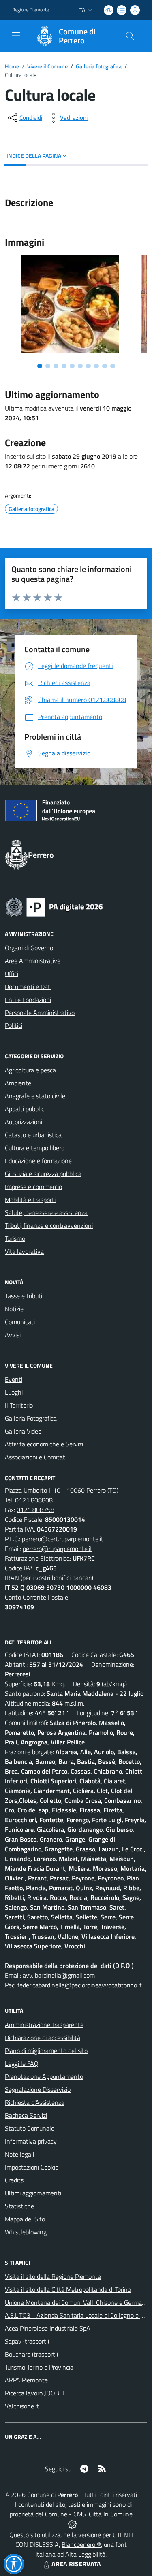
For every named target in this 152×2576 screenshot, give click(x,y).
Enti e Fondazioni (28, 1000)
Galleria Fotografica (31, 1418)
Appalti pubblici (25, 1109)
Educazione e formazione (38, 1161)
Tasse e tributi (24, 1296)
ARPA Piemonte (26, 2380)
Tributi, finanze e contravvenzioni (49, 1225)
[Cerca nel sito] (130, 36)
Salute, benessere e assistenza (46, 1212)
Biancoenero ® (81, 2544)
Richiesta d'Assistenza (35, 2102)
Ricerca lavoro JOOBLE (35, 2393)
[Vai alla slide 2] (48, 366)
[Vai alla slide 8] (96, 366)
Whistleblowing (26, 2232)
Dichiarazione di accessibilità (43, 2038)
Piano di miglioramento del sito (46, 2051)
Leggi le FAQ (22, 2063)
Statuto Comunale (30, 2128)
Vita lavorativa (24, 1251)
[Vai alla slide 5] (72, 366)
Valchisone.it (22, 2406)
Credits (14, 2180)
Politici (14, 1025)
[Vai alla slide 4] (64, 366)
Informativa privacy (31, 2141)
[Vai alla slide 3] (56, 366)
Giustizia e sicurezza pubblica (43, 1174)
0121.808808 (34, 1500)
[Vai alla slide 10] (113, 366)
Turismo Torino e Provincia (39, 2367)
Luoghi (14, 1392)
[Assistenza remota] (72, 2524)
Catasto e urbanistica (33, 1135)
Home (12, 66)
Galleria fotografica (99, 66)
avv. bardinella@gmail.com (59, 1975)
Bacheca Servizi (26, 2115)
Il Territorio (19, 1405)
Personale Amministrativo (40, 1013)
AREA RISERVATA (76, 2564)
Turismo (15, 1238)
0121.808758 (35, 1510)
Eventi (14, 1379)
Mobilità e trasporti (30, 1200)
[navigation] (16, 35)
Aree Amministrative (33, 961)
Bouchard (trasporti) (31, 2354)
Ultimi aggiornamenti (33, 2193)
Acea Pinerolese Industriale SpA (48, 2328)
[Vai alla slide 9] (105, 366)
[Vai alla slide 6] (80, 366)
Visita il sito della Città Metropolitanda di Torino (68, 2289)
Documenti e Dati (28, 987)
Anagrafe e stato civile (35, 1096)
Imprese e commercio (33, 1187)
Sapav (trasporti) (27, 2341)
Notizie (14, 1309)
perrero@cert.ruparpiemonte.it (63, 1539)
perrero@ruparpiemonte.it (58, 1549)
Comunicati (20, 1322)
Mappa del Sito (25, 2219)
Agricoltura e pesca (30, 1070)
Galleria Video (23, 1431)
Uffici (12, 974)
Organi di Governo (29, 948)
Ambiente (18, 1083)
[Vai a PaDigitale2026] (54, 906)
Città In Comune (111, 2514)
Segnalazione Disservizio (38, 2089)
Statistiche (19, 2206)
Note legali (19, 2154)
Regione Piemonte (31, 10)
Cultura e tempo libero (35, 1148)
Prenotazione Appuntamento (44, 2076)
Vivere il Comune (47, 66)
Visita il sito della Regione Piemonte (53, 2276)
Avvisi (13, 1335)
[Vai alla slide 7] (88, 366)
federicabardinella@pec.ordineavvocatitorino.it (80, 1985)
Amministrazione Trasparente (44, 2025)
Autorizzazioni (24, 1122)
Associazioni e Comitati (36, 1457)
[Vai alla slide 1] (40, 366)
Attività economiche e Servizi (44, 1444)
